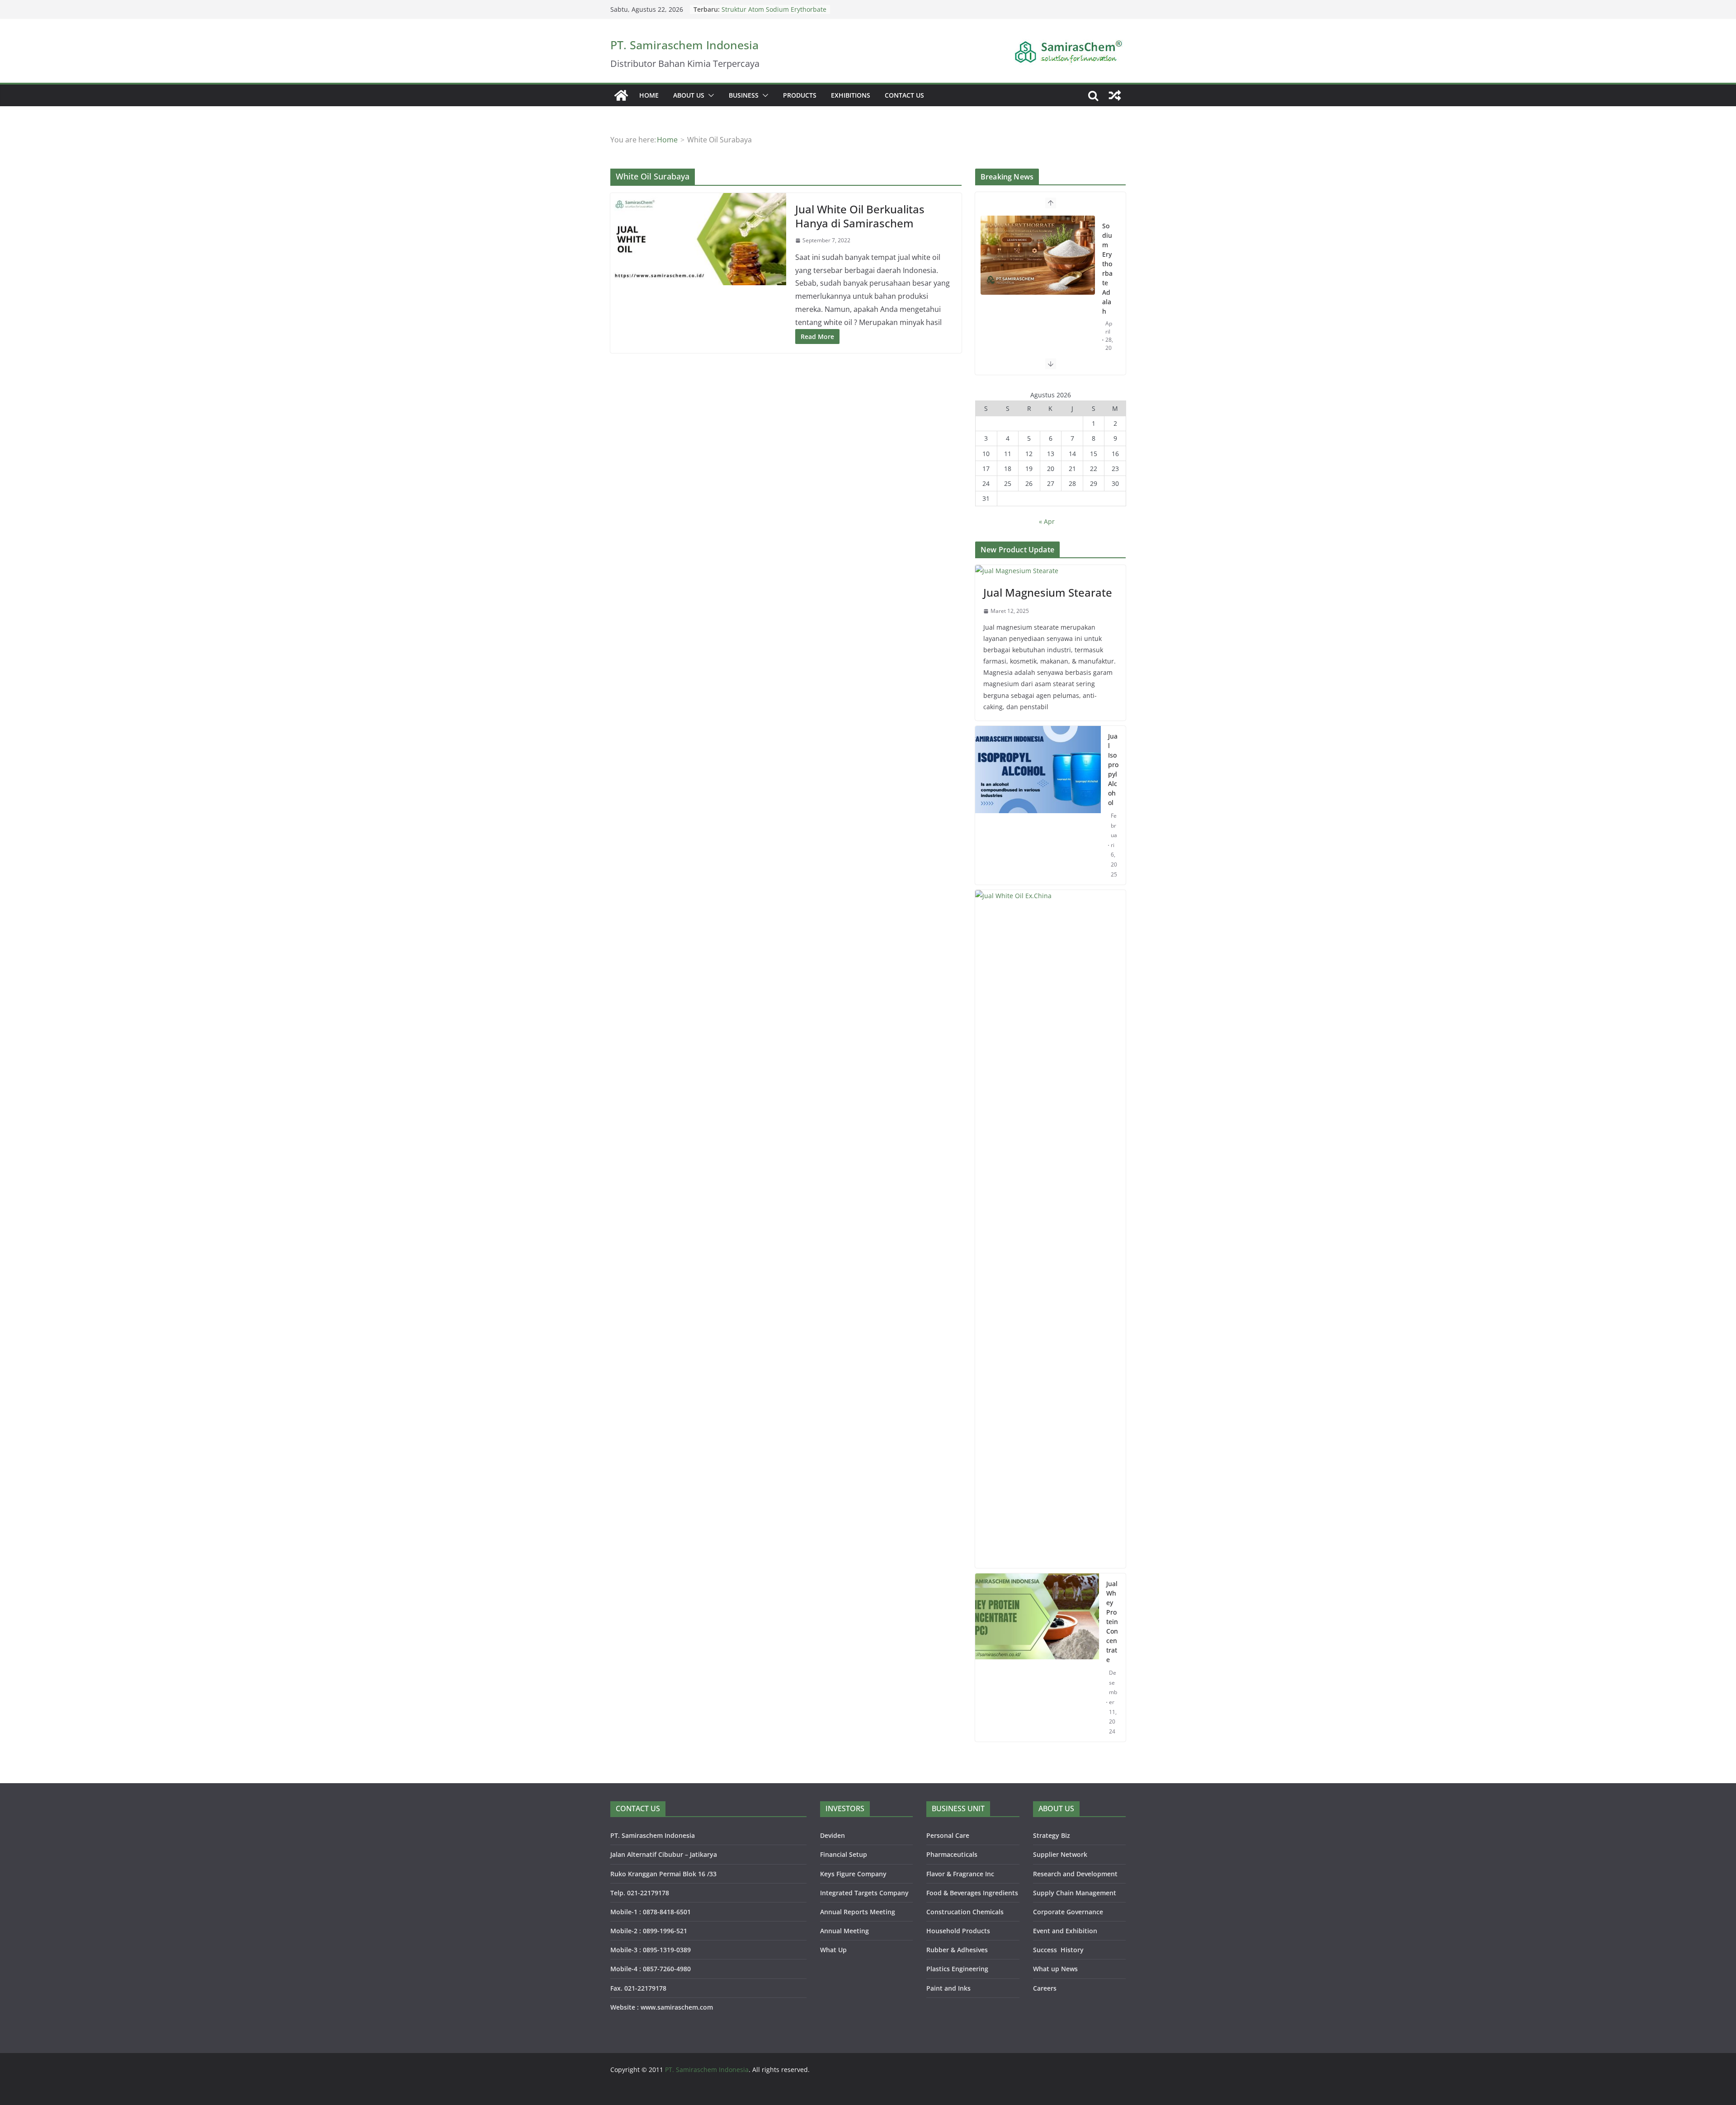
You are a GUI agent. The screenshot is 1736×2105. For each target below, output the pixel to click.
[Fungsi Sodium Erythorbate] (1038, 298)
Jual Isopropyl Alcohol (1113, 769)
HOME (649, 95)
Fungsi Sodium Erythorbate (763, 9)
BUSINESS (744, 95)
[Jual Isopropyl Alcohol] (1038, 805)
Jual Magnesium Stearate (1048, 592)
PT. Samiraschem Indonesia (684, 45)
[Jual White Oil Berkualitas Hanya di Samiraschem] (698, 239)
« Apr (1047, 521)
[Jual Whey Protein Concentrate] (1037, 1658)
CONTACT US (904, 95)
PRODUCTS (800, 95)
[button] (709, 95)
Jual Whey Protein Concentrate (1112, 1622)
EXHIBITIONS (851, 95)
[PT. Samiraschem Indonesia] (621, 95)
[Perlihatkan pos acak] (1115, 95)
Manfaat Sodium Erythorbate (1032, 226)
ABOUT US (689, 95)
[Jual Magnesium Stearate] (1050, 571)
